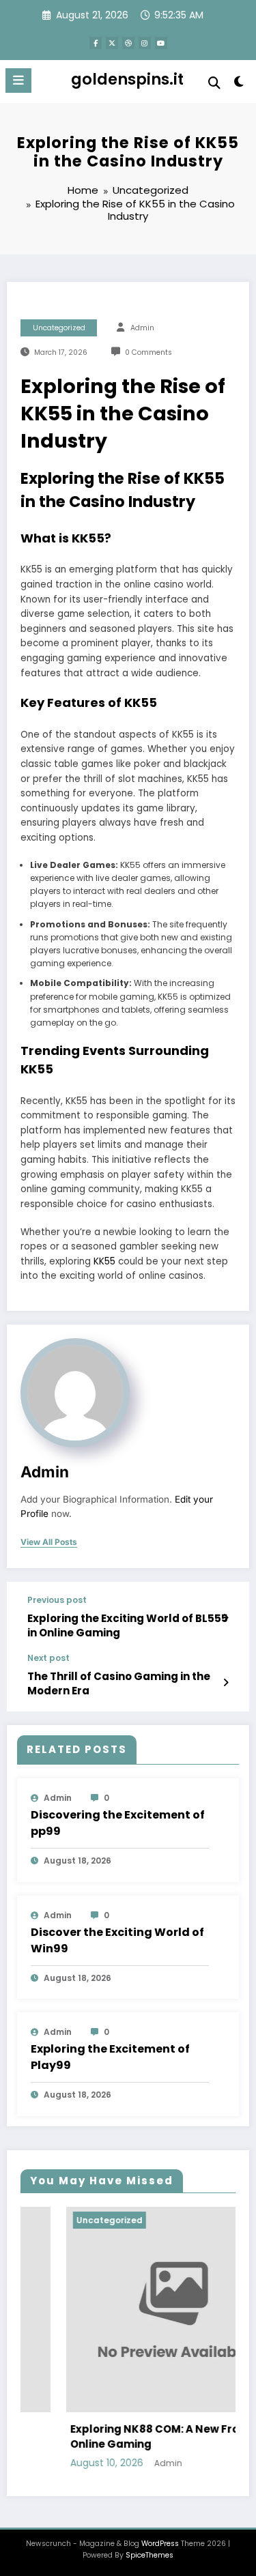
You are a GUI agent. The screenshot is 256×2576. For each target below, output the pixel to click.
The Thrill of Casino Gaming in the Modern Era (119, 1683)
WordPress (160, 2544)
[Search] (214, 83)
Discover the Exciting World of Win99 (117, 1940)
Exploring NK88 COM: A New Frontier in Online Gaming (137, 2437)
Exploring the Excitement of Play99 (110, 2057)
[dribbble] (128, 43)
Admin (142, 328)
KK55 (104, 1261)
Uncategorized (59, 328)
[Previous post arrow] (226, 1618)
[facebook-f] (96, 43)
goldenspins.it (127, 79)
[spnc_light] (239, 84)
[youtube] (161, 43)
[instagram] (145, 43)
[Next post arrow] (226, 1683)
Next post (48, 1658)
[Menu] (18, 81)
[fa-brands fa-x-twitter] (112, 43)
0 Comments (148, 352)
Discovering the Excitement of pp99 (118, 1823)
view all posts (49, 1542)
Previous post (57, 1600)
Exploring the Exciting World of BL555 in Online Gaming (128, 1625)
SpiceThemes (150, 2555)
